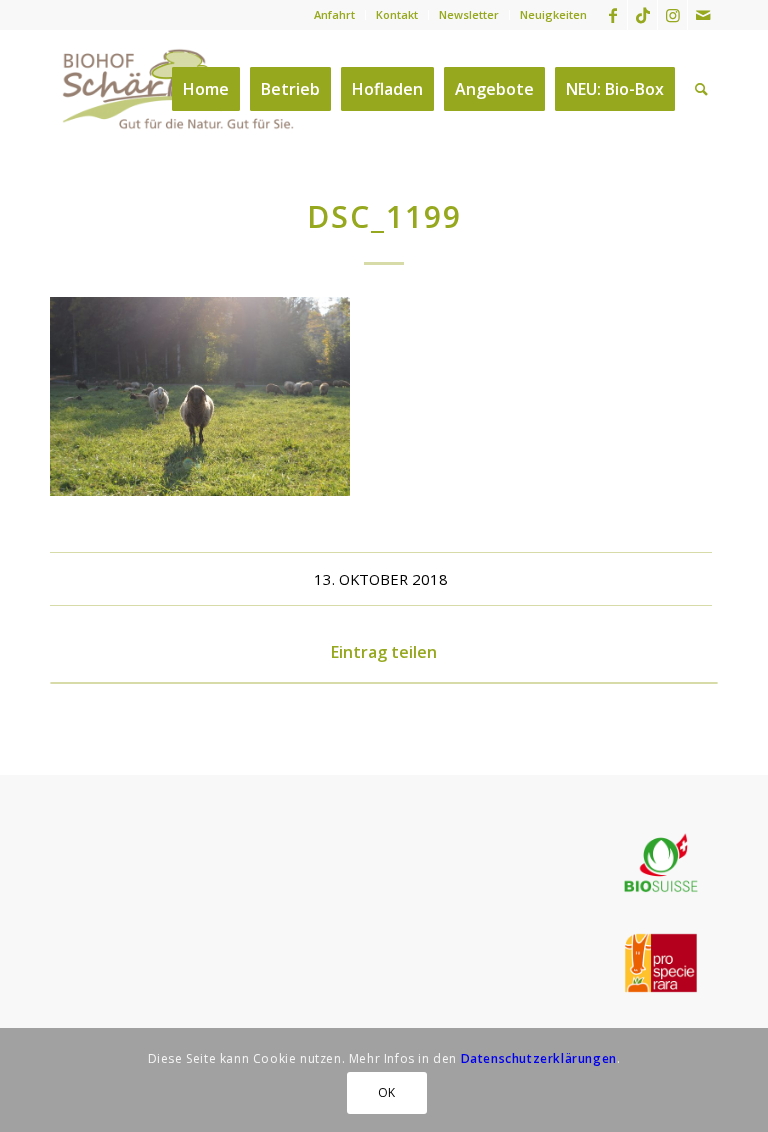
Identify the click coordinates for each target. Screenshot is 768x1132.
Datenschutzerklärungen (539, 1058)
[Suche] (701, 89)
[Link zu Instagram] (672, 15)
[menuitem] (335, 15)
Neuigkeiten (553, 14)
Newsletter (469, 14)
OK (387, 1092)
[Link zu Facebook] (612, 15)
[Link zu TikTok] (642, 15)
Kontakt (397, 14)
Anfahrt (334, 14)
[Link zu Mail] (703, 15)
